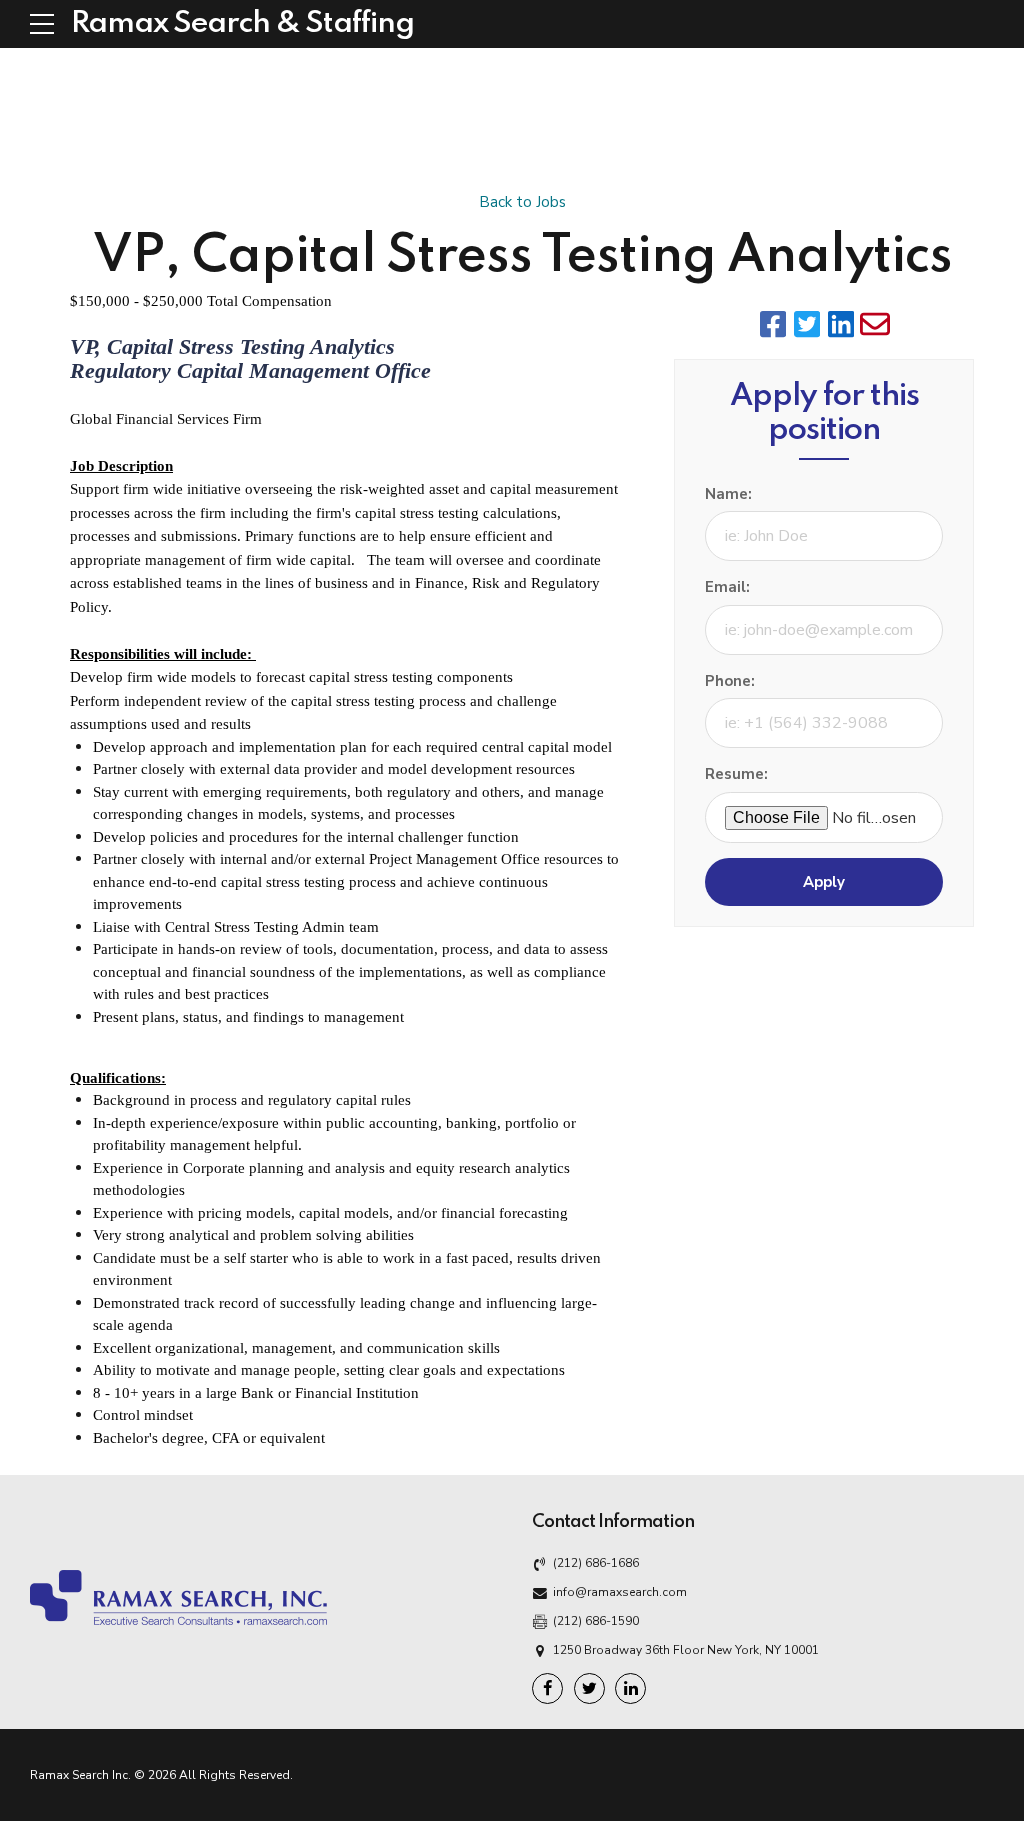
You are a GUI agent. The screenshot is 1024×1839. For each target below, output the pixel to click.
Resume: (736, 774)
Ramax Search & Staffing (242, 24)
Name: (728, 494)
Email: (727, 587)
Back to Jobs (522, 202)
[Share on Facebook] (773, 324)
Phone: (730, 681)
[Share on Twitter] (807, 324)
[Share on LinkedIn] (841, 324)
